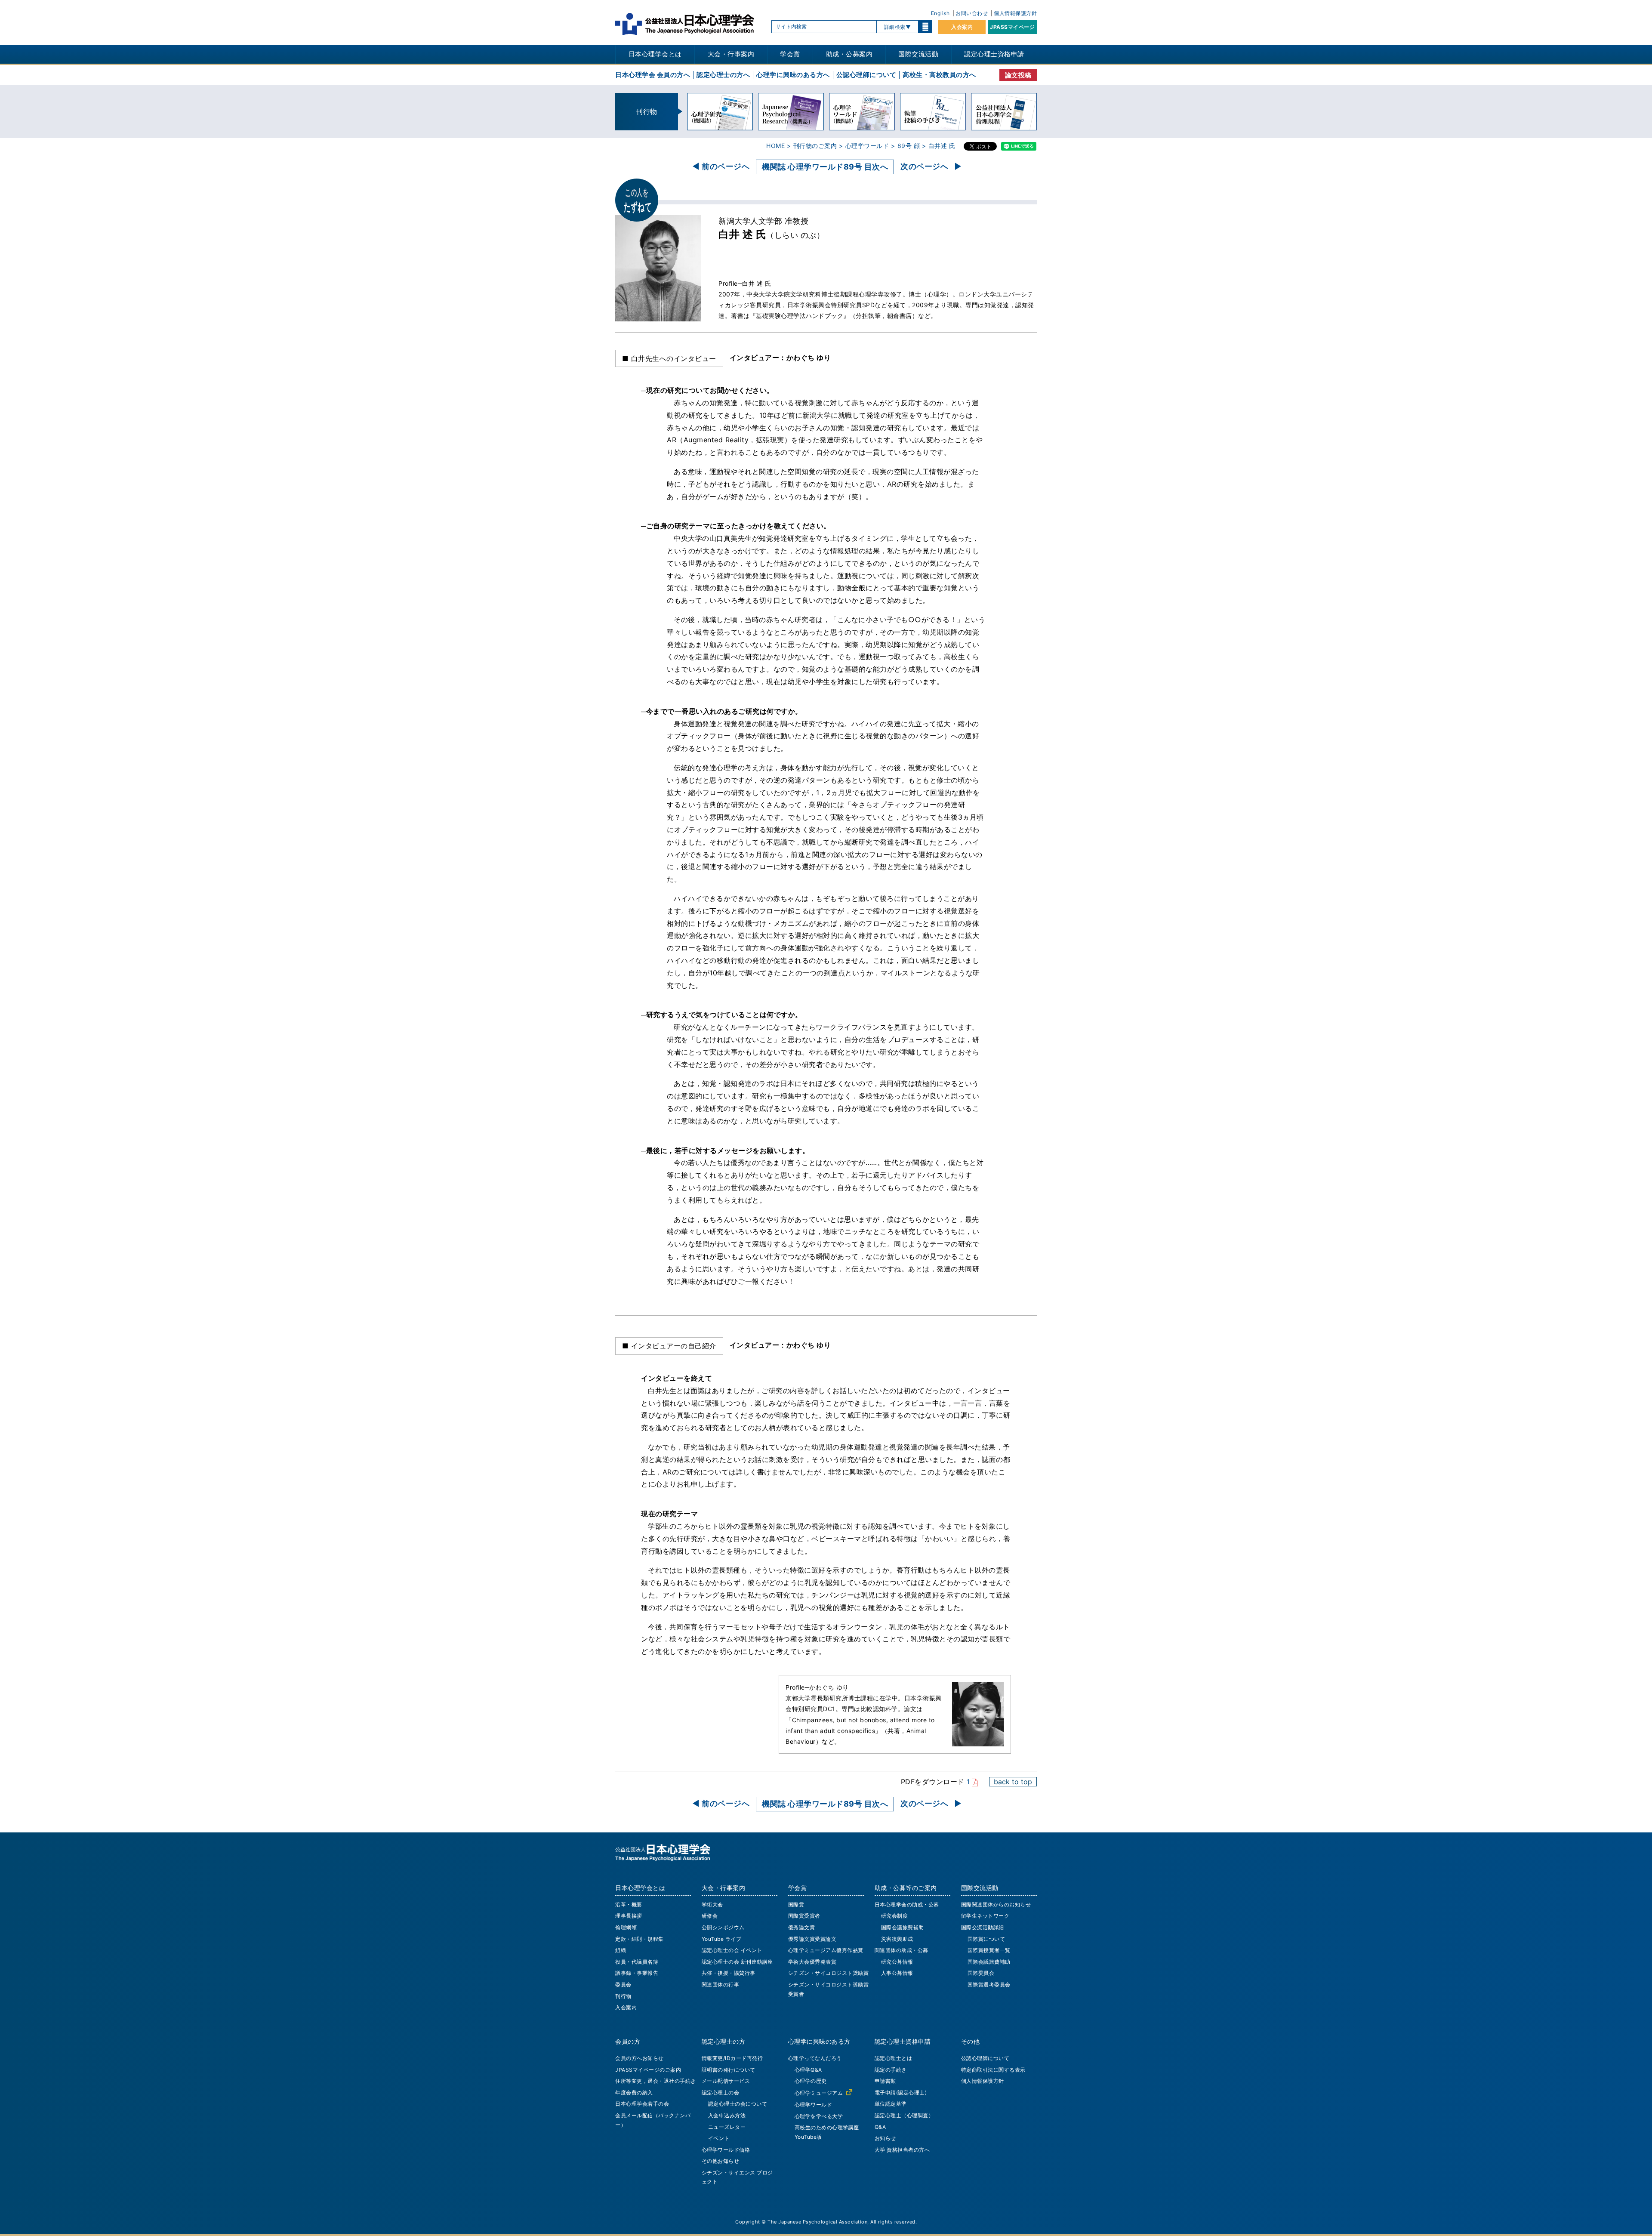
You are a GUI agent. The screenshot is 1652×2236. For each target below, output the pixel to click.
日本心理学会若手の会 (642, 2104)
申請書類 (885, 2081)
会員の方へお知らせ (640, 2058)
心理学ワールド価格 (726, 2150)
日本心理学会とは (655, 54)
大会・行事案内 (731, 54)
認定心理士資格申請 (994, 54)
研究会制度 (895, 1916)
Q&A (880, 2127)
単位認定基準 (891, 2104)
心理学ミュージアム (819, 2093)
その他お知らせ (721, 2161)
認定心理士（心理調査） (904, 2115)
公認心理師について (866, 75)
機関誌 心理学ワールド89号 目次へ (825, 167)
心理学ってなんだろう (815, 2058)
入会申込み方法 (727, 2115)
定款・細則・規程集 (640, 1939)
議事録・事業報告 (637, 1973)
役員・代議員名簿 (637, 1962)
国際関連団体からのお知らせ (996, 1904)
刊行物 (623, 1996)
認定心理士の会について (738, 2104)
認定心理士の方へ (723, 75)
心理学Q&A (808, 2070)
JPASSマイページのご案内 (648, 2070)
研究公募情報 (897, 1962)
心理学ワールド (867, 146)
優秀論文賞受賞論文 (812, 1939)
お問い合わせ (972, 13)
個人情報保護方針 (1015, 13)
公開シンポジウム (723, 1927)
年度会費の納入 (634, 2093)
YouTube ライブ (722, 1939)
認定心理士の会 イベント (732, 1950)
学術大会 (712, 1904)
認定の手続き (891, 2070)
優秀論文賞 (802, 1927)
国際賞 (796, 1904)
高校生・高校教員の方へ (939, 75)
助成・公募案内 (849, 54)
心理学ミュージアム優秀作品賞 (826, 1950)
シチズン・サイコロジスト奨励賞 (829, 1973)
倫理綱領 (626, 1927)
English (940, 13)
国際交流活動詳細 (983, 1927)
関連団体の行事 (721, 1985)
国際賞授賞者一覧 (989, 1950)
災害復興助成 (897, 1939)
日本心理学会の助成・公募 (907, 1904)
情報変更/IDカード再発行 (732, 2058)
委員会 (623, 1985)
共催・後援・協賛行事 (729, 1973)
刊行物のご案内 (815, 146)
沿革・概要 (629, 1904)
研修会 (710, 1916)
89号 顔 (909, 146)
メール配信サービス (726, 2081)
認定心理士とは (894, 2058)
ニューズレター (727, 2127)
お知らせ (885, 2138)
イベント (719, 2138)
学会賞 (790, 54)
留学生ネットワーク (985, 1916)
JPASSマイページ (1012, 27)
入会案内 (962, 27)
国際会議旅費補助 (903, 1927)
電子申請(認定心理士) (901, 2093)
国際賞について (986, 1939)
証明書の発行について (729, 2070)
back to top (1013, 1782)
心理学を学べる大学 (819, 2116)
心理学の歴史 (811, 2081)
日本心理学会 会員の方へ (653, 75)
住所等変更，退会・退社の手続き (656, 2081)
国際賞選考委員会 (989, 1985)
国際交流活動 (918, 54)
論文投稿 (1018, 75)
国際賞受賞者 (804, 1916)
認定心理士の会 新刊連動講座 (737, 1962)
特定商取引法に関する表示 (993, 2070)
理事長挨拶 (629, 1916)
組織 (621, 1950)
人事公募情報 (897, 1973)
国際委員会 (981, 1973)
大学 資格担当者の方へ (902, 2150)
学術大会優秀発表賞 (812, 1962)
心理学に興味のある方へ (793, 75)
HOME (775, 146)
